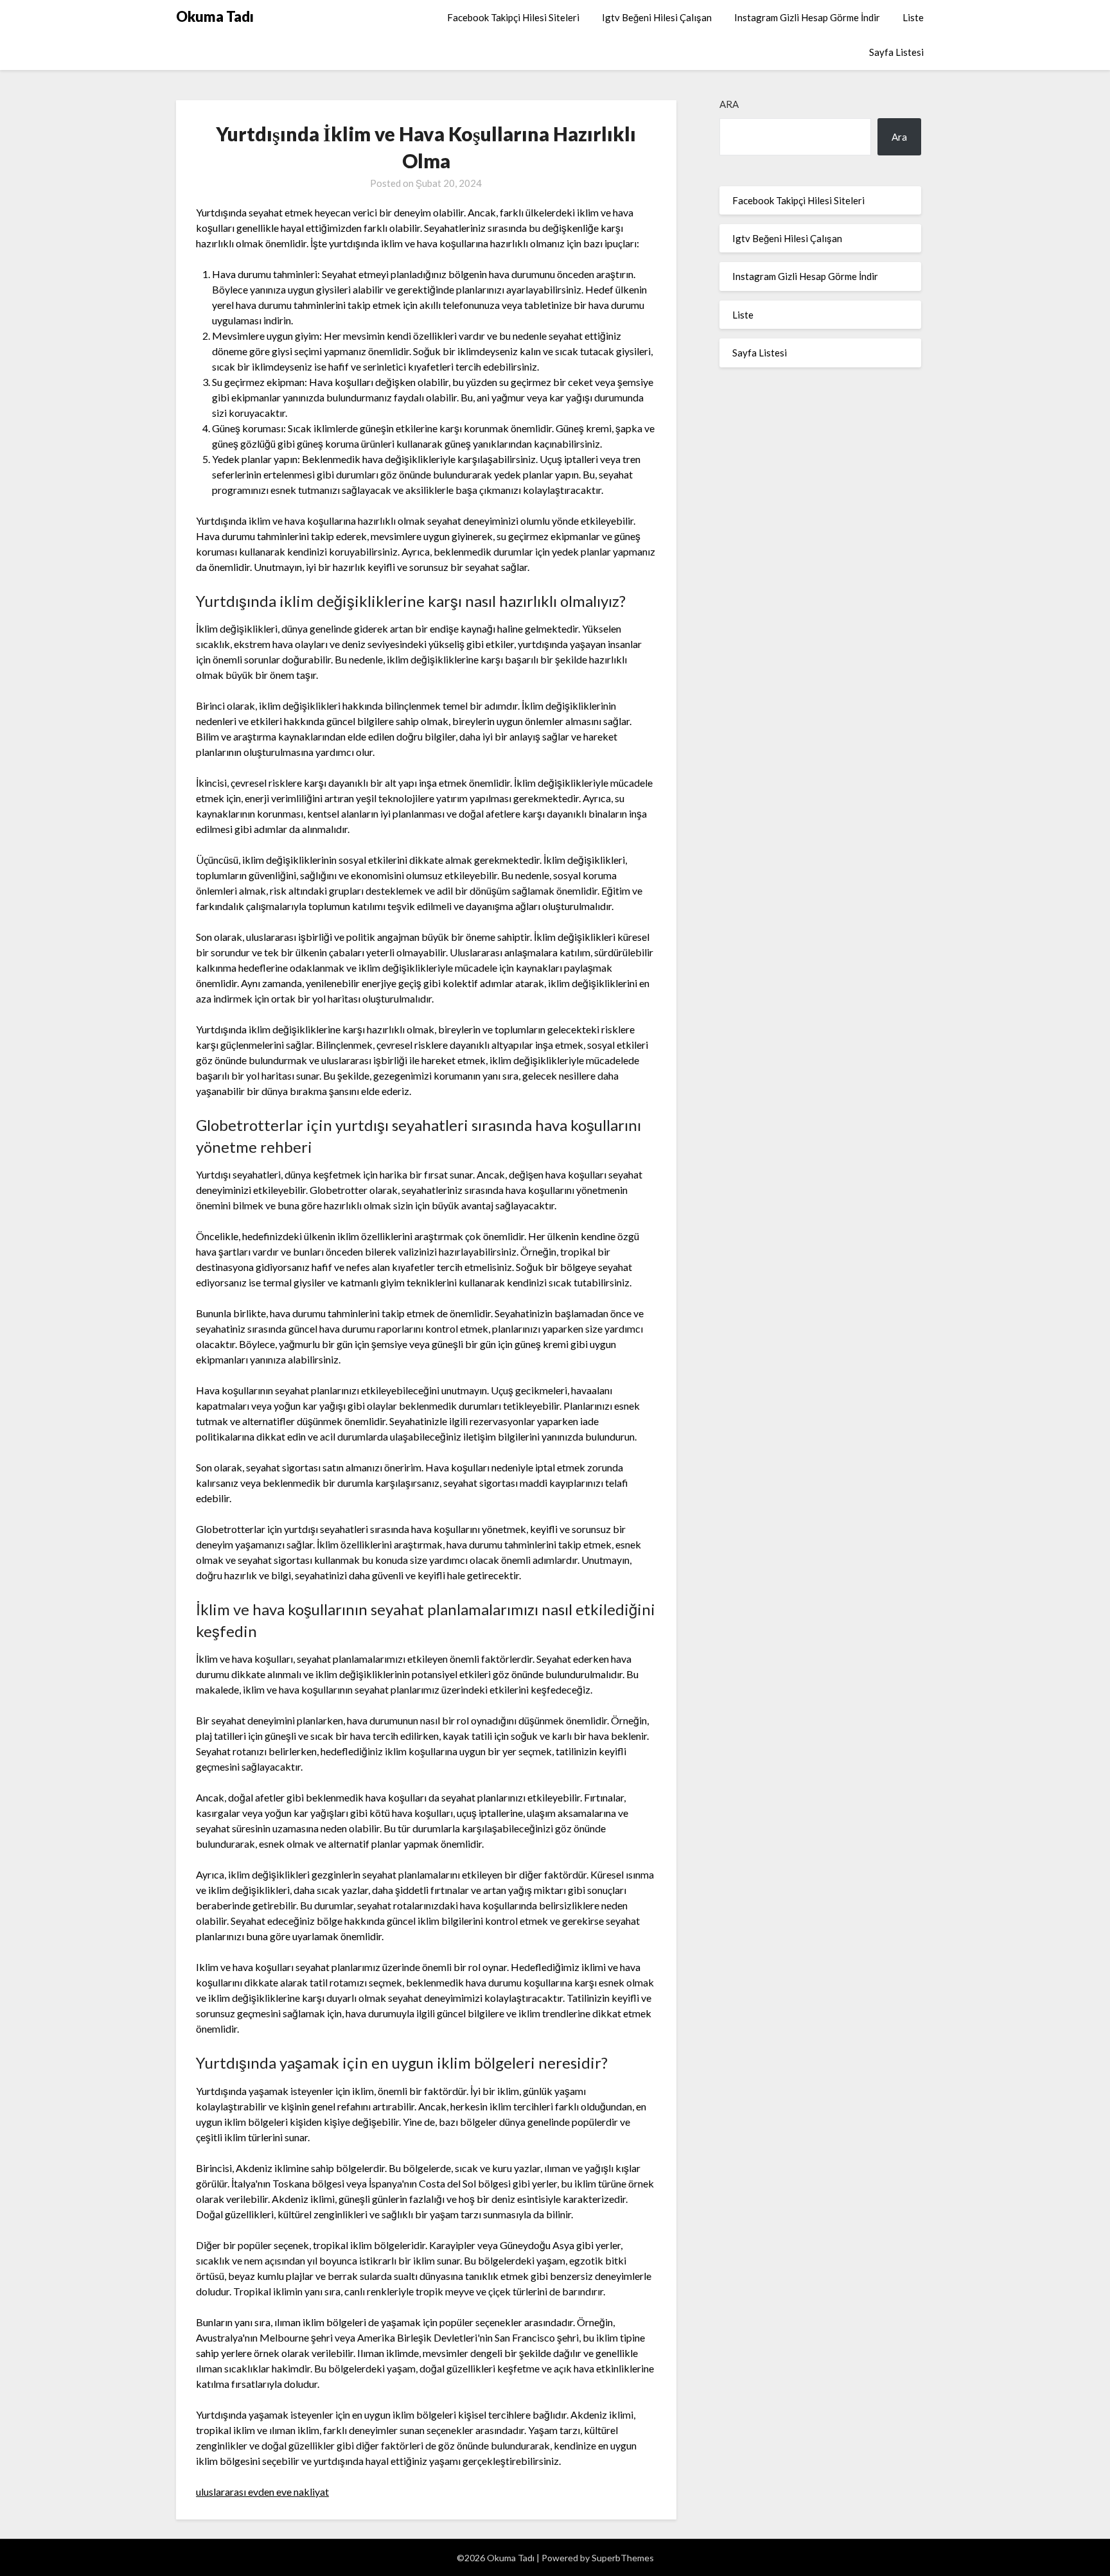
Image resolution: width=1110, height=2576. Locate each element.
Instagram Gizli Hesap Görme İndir (807, 17)
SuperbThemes (623, 2558)
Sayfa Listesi (896, 52)
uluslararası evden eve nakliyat (262, 2492)
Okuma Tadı (215, 16)
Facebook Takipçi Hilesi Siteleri (513, 17)
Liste (913, 17)
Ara (729, 104)
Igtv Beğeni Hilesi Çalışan (657, 17)
